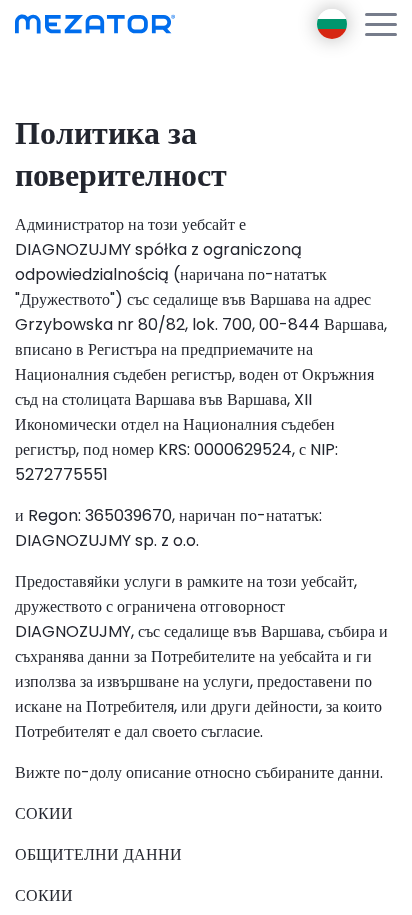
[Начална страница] (95, 24)
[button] (381, 24)
